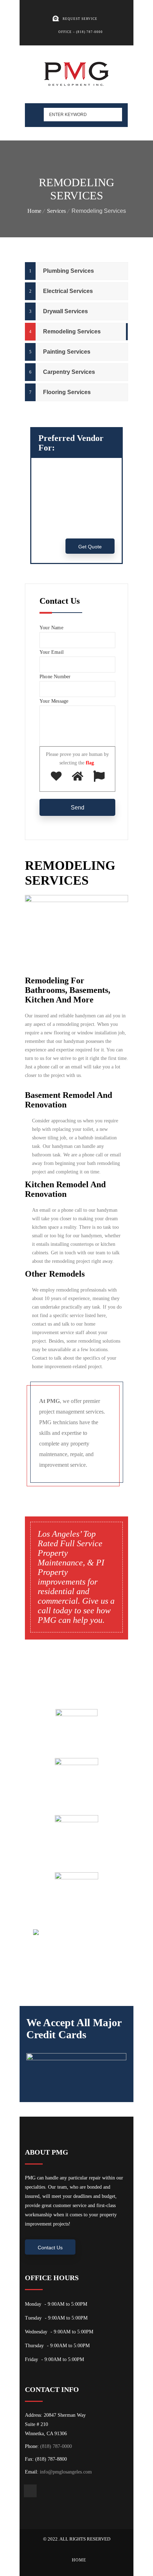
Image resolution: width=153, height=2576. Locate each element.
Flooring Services (67, 392)
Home (34, 211)
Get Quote (90, 547)
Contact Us (50, 2248)
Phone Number (55, 677)
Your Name (51, 628)
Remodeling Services (72, 331)
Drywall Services (65, 311)
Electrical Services (68, 291)
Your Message (54, 701)
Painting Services (67, 352)
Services (56, 211)
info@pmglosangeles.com (66, 2472)
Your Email (52, 652)
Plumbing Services (68, 271)
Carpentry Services (69, 372)
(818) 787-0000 (56, 2446)
